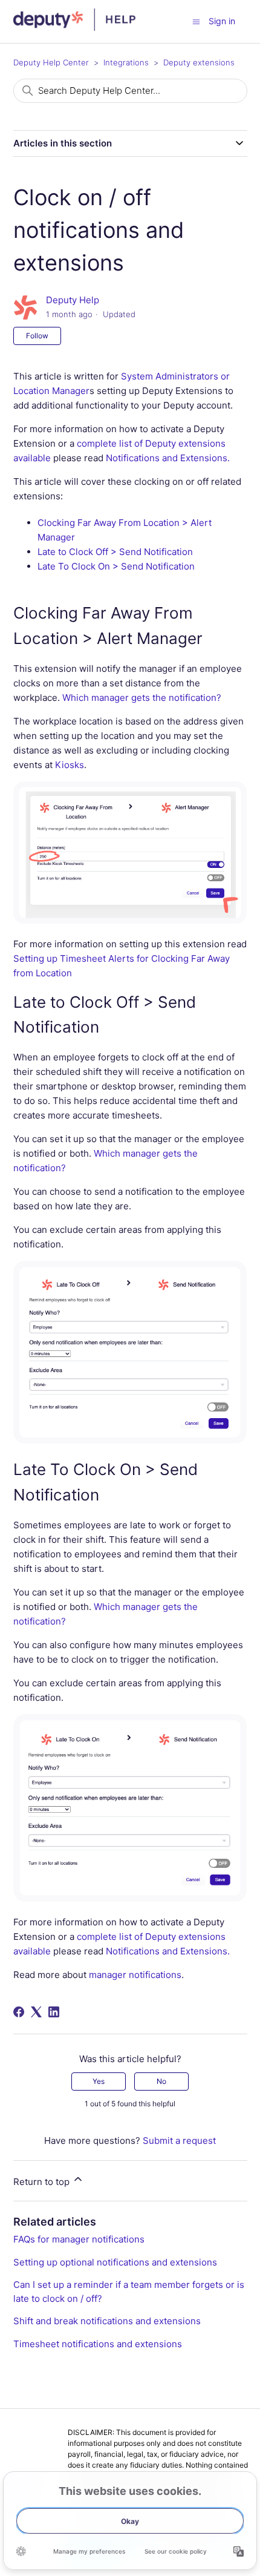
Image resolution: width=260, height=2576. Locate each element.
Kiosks (70, 765)
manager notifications (135, 1975)
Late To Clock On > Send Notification (116, 566)
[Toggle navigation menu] (196, 21)
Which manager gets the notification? (142, 698)
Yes (99, 2081)
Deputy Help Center (51, 62)
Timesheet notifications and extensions (98, 2344)
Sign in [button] (222, 21)
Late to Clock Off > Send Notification (115, 552)
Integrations (126, 62)
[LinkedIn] (54, 2012)
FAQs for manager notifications (79, 2239)
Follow (37, 336)
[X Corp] (36, 2012)
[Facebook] (19, 2012)
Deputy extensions (199, 62)
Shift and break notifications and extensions (107, 2321)
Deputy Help (73, 300)
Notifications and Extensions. (168, 458)
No (161, 2081)
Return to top (43, 2182)
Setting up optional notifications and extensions (115, 2262)
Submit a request (179, 2141)
